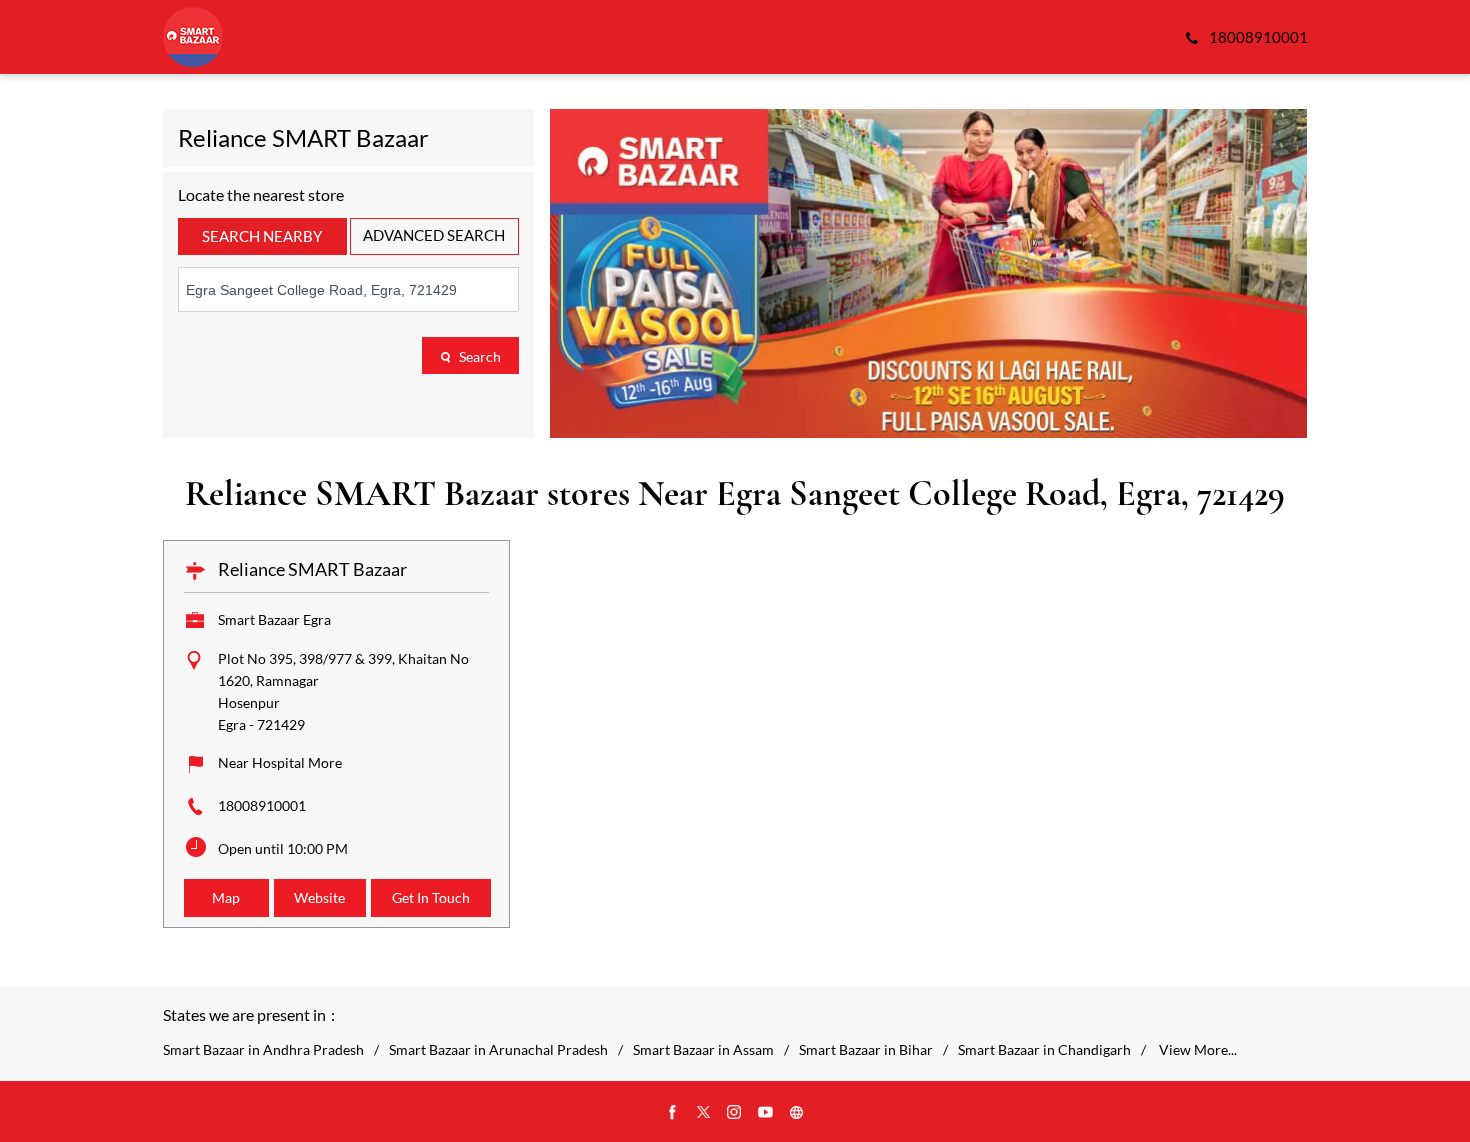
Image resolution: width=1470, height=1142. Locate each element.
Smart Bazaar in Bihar (866, 1050)
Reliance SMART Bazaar (312, 569)
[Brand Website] (797, 1113)
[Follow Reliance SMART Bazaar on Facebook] (673, 1113)
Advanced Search (434, 235)
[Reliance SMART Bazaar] (193, 37)
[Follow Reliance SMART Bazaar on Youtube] (766, 1113)
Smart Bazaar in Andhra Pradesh (263, 1050)
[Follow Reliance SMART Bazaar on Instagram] (735, 1113)
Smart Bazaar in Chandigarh (1044, 1050)
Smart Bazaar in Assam (703, 1050)
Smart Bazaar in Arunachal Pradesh (498, 1050)
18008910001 (262, 805)
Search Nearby (262, 236)
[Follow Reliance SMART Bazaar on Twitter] (704, 1113)
